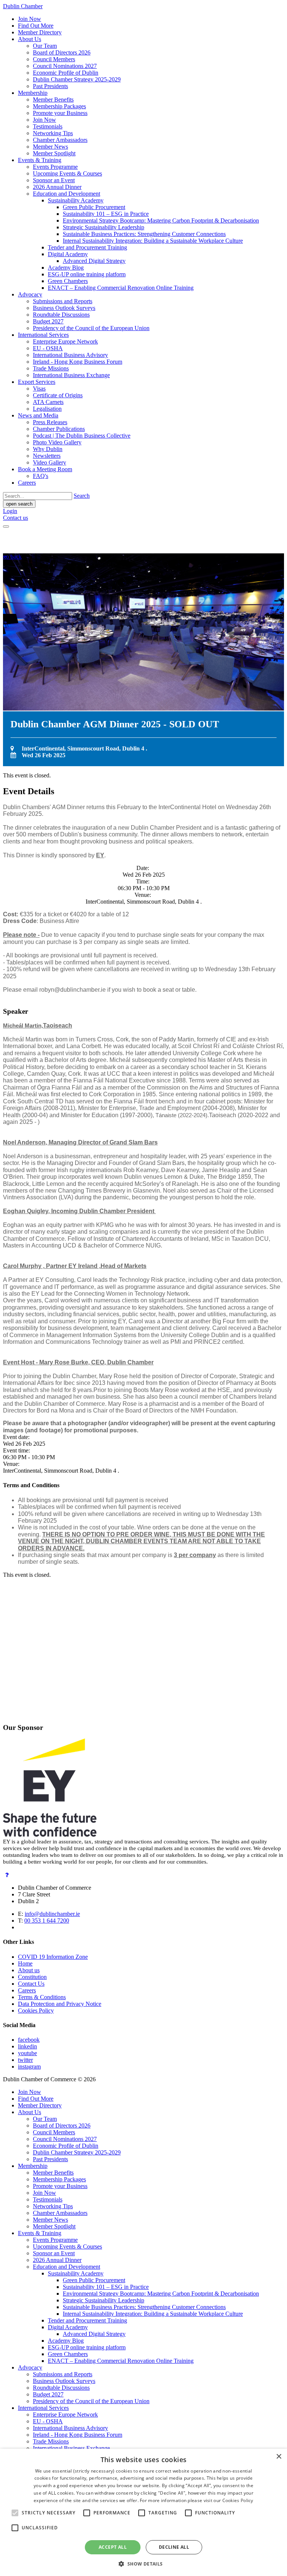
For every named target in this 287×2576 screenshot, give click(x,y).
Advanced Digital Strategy (94, 261)
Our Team (45, 46)
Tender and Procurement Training (87, 247)
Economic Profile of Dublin (66, 73)
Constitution (32, 1977)
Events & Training (40, 160)
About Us (30, 39)
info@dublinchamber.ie (52, 1914)
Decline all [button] (174, 2547)
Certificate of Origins (58, 395)
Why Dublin (48, 449)
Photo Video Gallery (57, 442)
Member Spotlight (54, 153)
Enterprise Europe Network (65, 341)
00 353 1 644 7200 (47, 1921)
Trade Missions (51, 368)
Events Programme (55, 167)
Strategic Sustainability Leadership (104, 227)
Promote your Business (60, 113)
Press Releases (50, 422)
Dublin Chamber (23, 6)
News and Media (38, 415)
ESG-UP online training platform (87, 274)
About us (29, 1970)
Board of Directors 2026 (62, 52)
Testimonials (48, 126)
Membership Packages (59, 106)
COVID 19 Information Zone (53, 1957)
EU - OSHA (48, 348)
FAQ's (41, 476)
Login (10, 511)
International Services (43, 335)
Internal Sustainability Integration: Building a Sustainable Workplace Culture (153, 241)
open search (19, 504)
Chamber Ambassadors (60, 140)
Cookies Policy (36, 2011)
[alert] (143, 2512)
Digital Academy (68, 254)
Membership (33, 93)
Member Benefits (53, 100)
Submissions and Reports (63, 301)
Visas (39, 389)
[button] (143, 2563)
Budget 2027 (48, 321)
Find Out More (36, 26)
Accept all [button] (113, 2547)
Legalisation (47, 409)
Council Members (54, 59)
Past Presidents (50, 86)
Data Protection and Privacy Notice (60, 2004)
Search (82, 496)
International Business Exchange (71, 375)
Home (25, 1963)
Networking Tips (53, 133)
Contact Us (31, 1984)
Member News (50, 147)
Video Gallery (50, 462)
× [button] (279, 2457)
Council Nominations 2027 (65, 66)
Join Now (30, 19)
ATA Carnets (48, 402)
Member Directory (40, 32)
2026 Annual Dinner (57, 187)
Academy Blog (66, 268)
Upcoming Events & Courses (67, 173)
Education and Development (67, 194)
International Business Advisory (70, 355)
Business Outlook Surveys (64, 308)
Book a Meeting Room (45, 469)
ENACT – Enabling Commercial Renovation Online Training (121, 288)
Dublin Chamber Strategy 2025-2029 (77, 79)
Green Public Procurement (94, 207)
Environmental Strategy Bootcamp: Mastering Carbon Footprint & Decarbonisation (161, 220)
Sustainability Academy (76, 200)
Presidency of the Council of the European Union (91, 328)
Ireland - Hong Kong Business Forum (78, 362)
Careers (27, 483)
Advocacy (30, 294)
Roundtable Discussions (61, 315)
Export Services (37, 382)
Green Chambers (68, 281)
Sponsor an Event (54, 180)
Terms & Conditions (42, 1997)
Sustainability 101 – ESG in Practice (106, 214)
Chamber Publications (59, 429)
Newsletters (47, 456)
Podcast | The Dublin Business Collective (82, 436)
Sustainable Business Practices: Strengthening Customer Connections (144, 234)
